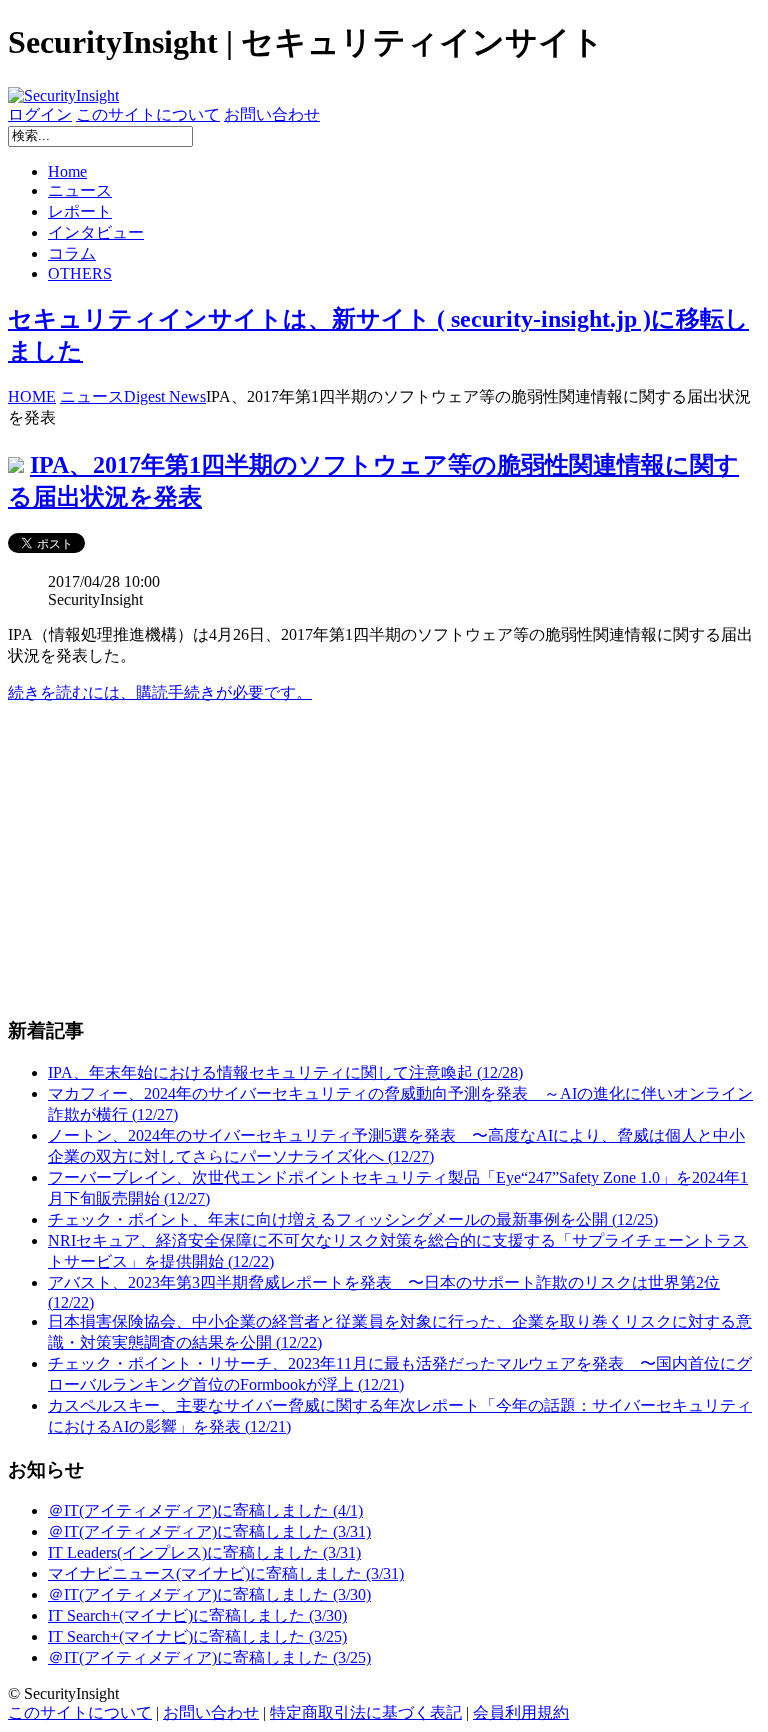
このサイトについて (148, 114)
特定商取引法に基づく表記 (366, 1712)
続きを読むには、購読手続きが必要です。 (160, 692)
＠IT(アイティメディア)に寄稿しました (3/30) (209, 1594)
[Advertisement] (384, 860)
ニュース (80, 190)
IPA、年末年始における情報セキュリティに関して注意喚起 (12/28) (285, 1072)
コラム (72, 253)
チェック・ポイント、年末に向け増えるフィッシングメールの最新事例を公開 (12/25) (353, 1219)
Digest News (165, 396)
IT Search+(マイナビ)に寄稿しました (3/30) (197, 1615)
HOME (32, 396)
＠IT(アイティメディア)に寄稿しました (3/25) (209, 1657)
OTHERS (80, 273)
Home (67, 171)
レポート (80, 211)
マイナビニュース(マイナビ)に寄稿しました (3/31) (226, 1573)
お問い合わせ (272, 114)
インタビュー (96, 232)
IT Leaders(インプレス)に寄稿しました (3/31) (204, 1552)
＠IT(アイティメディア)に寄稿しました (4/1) (205, 1510)
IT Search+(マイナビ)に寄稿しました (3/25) (197, 1636)
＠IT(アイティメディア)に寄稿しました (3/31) (209, 1531)
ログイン (40, 114)
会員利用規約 (521, 1712)
